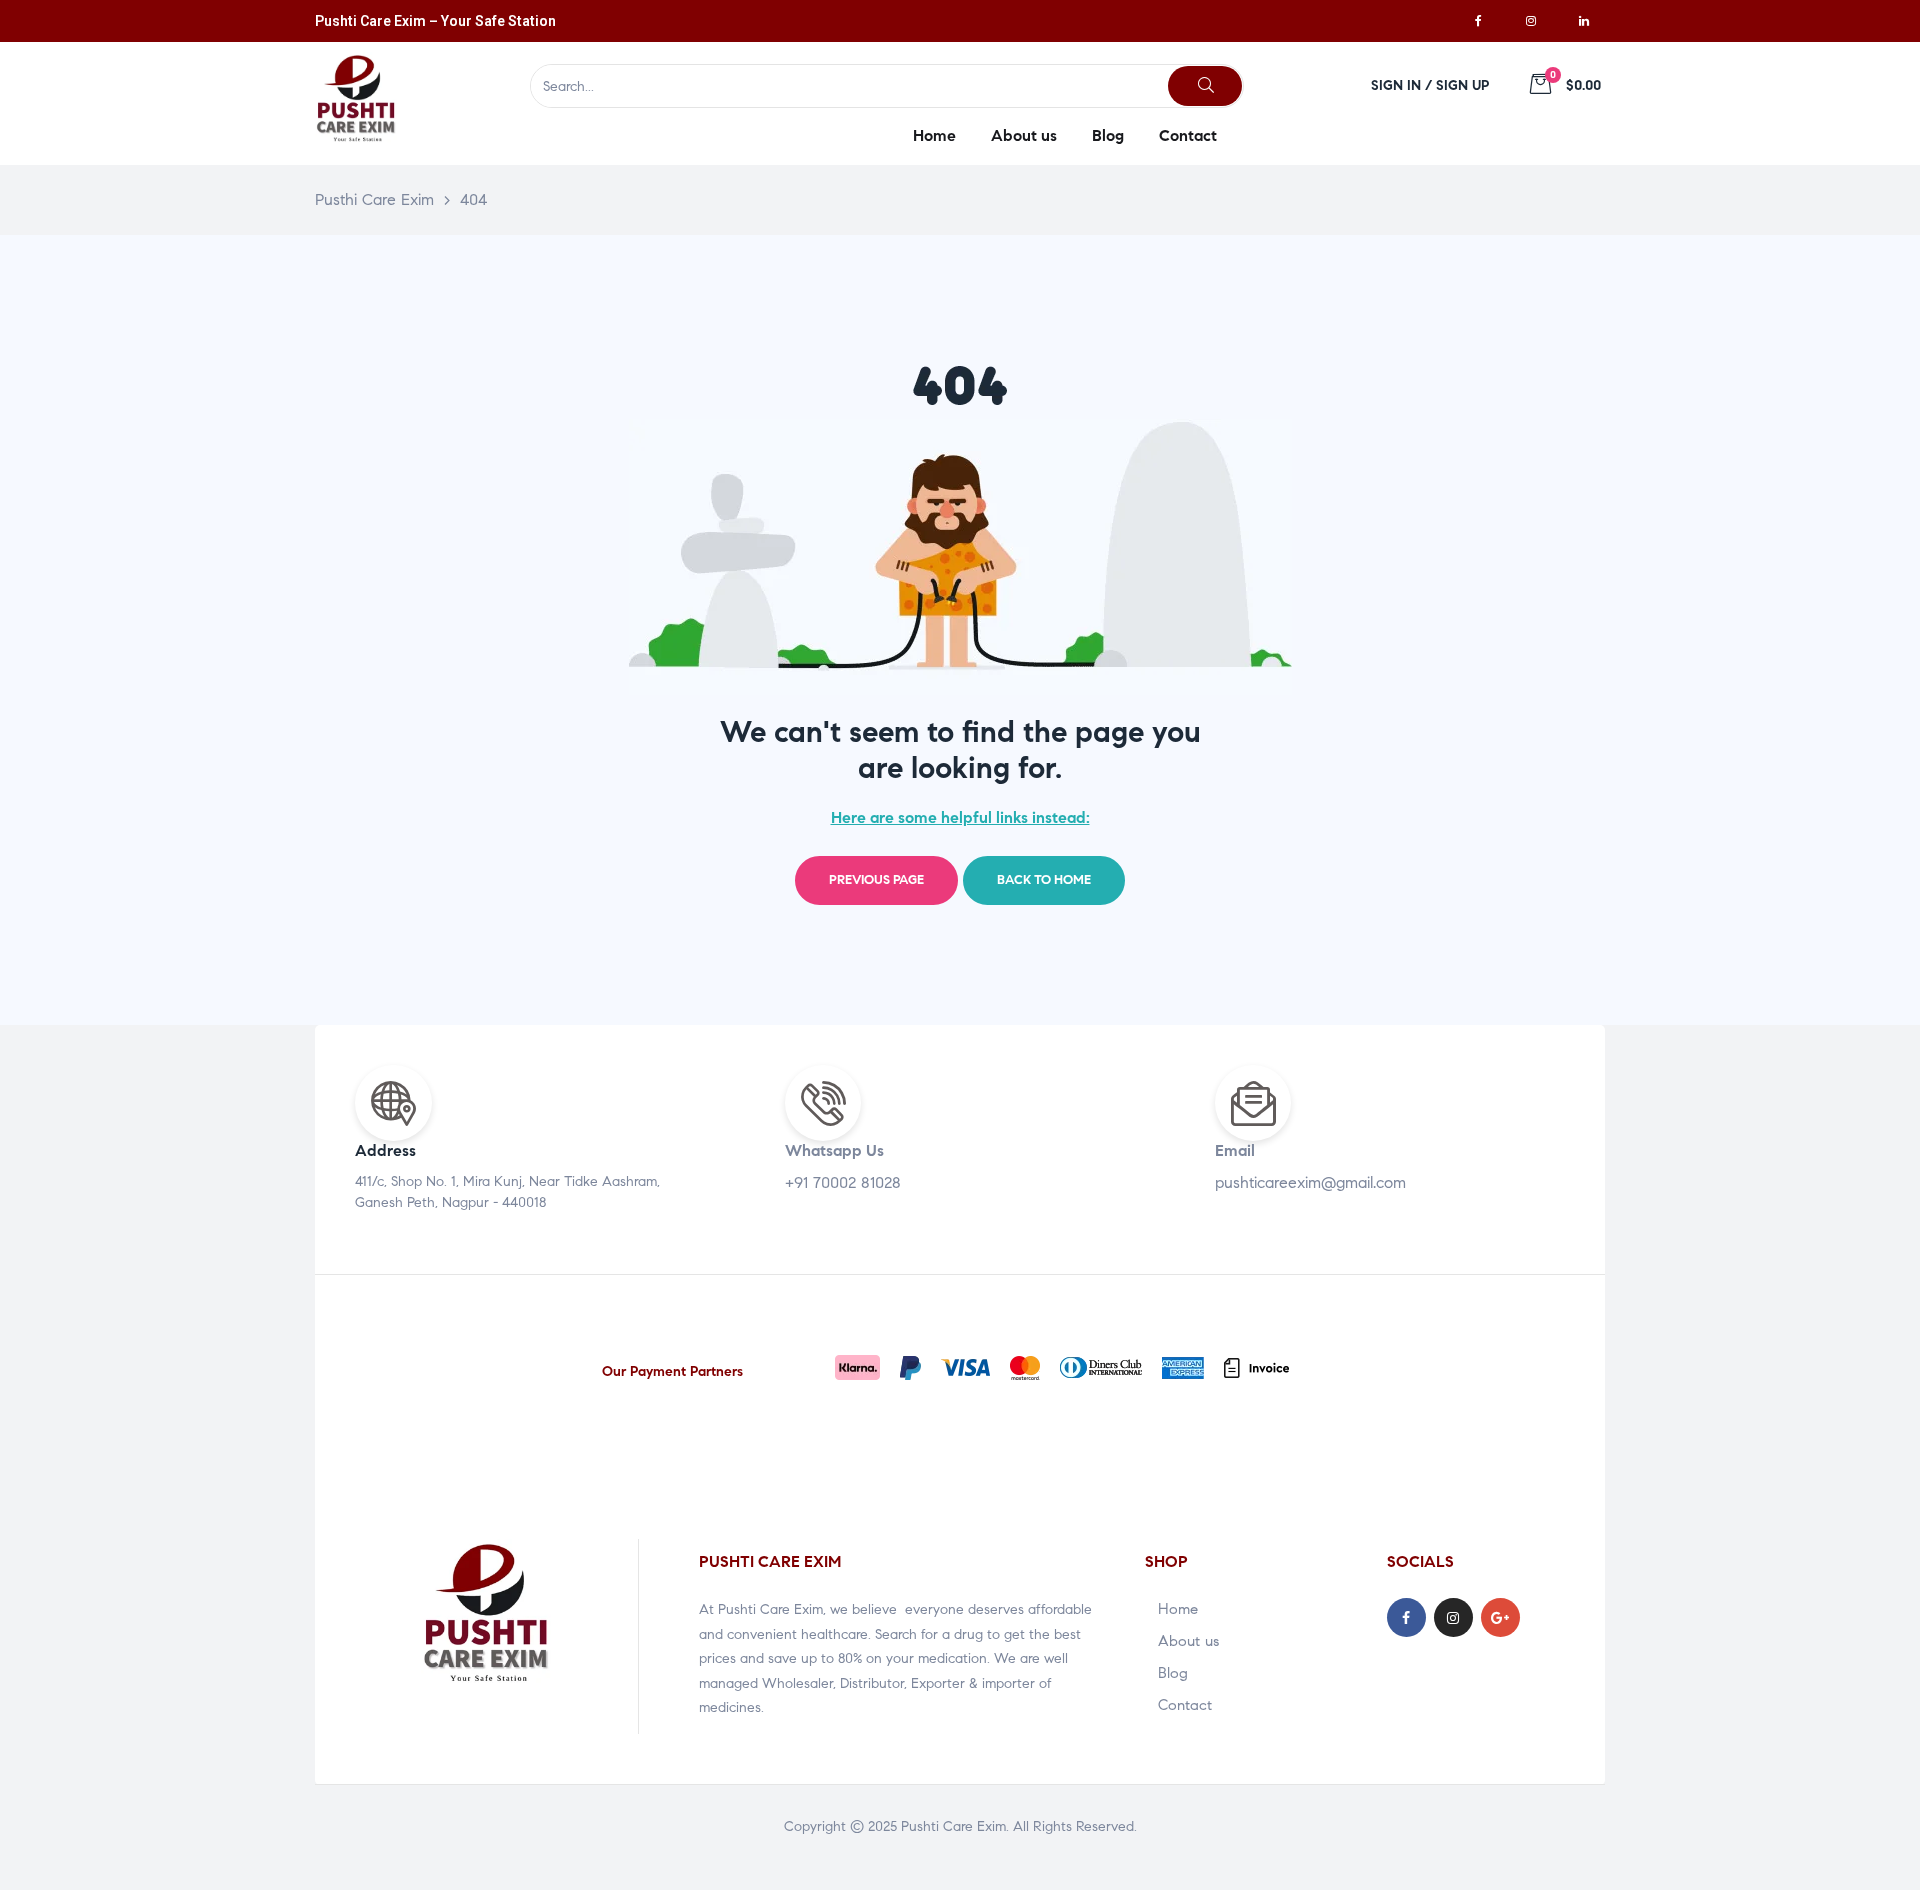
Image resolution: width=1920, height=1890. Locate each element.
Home (1178, 1609)
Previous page (876, 880)
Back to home (1044, 880)
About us (1188, 1641)
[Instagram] (1531, 21)
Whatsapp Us (834, 1150)
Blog (1173, 1673)
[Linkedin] (1584, 21)
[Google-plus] (1500, 1617)
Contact (1185, 1705)
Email (1235, 1150)
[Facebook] (1478, 21)
